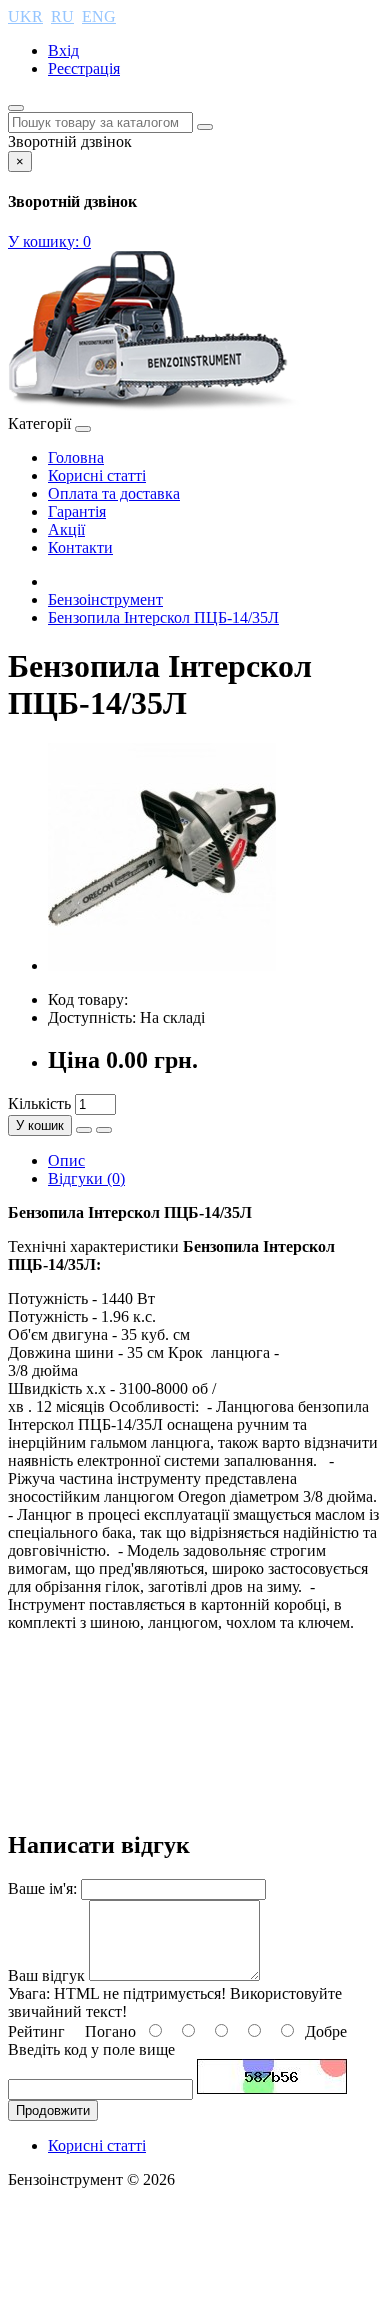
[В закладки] (84, 1130)
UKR (25, 16)
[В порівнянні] (104, 1130)
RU (62, 16)
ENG (99, 16)
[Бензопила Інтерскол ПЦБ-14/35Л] (162, 965)
